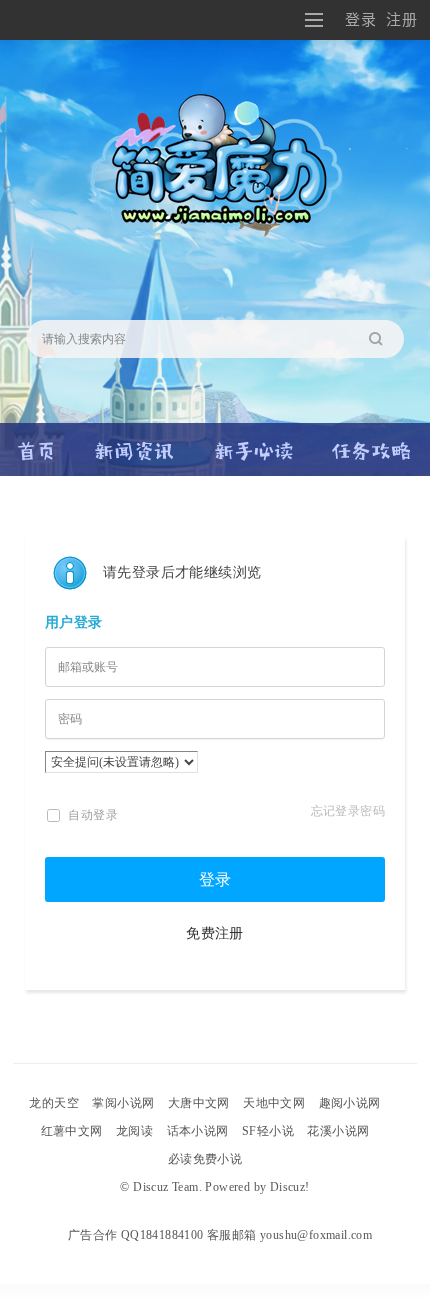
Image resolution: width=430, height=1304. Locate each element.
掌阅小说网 (123, 1103)
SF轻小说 (268, 1131)
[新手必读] (253, 442)
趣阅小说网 (350, 1103)
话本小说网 (198, 1131)
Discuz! (290, 1187)
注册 (401, 19)
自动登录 (91, 815)
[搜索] (382, 339)
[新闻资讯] (134, 442)
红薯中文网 (72, 1131)
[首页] (37, 442)
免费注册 (215, 933)
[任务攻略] (371, 442)
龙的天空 (54, 1103)
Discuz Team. (167, 1187)
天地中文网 (274, 1103)
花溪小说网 (338, 1131)
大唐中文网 (199, 1103)
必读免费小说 (205, 1159)
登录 (360, 19)
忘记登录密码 (348, 811)
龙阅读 (134, 1131)
